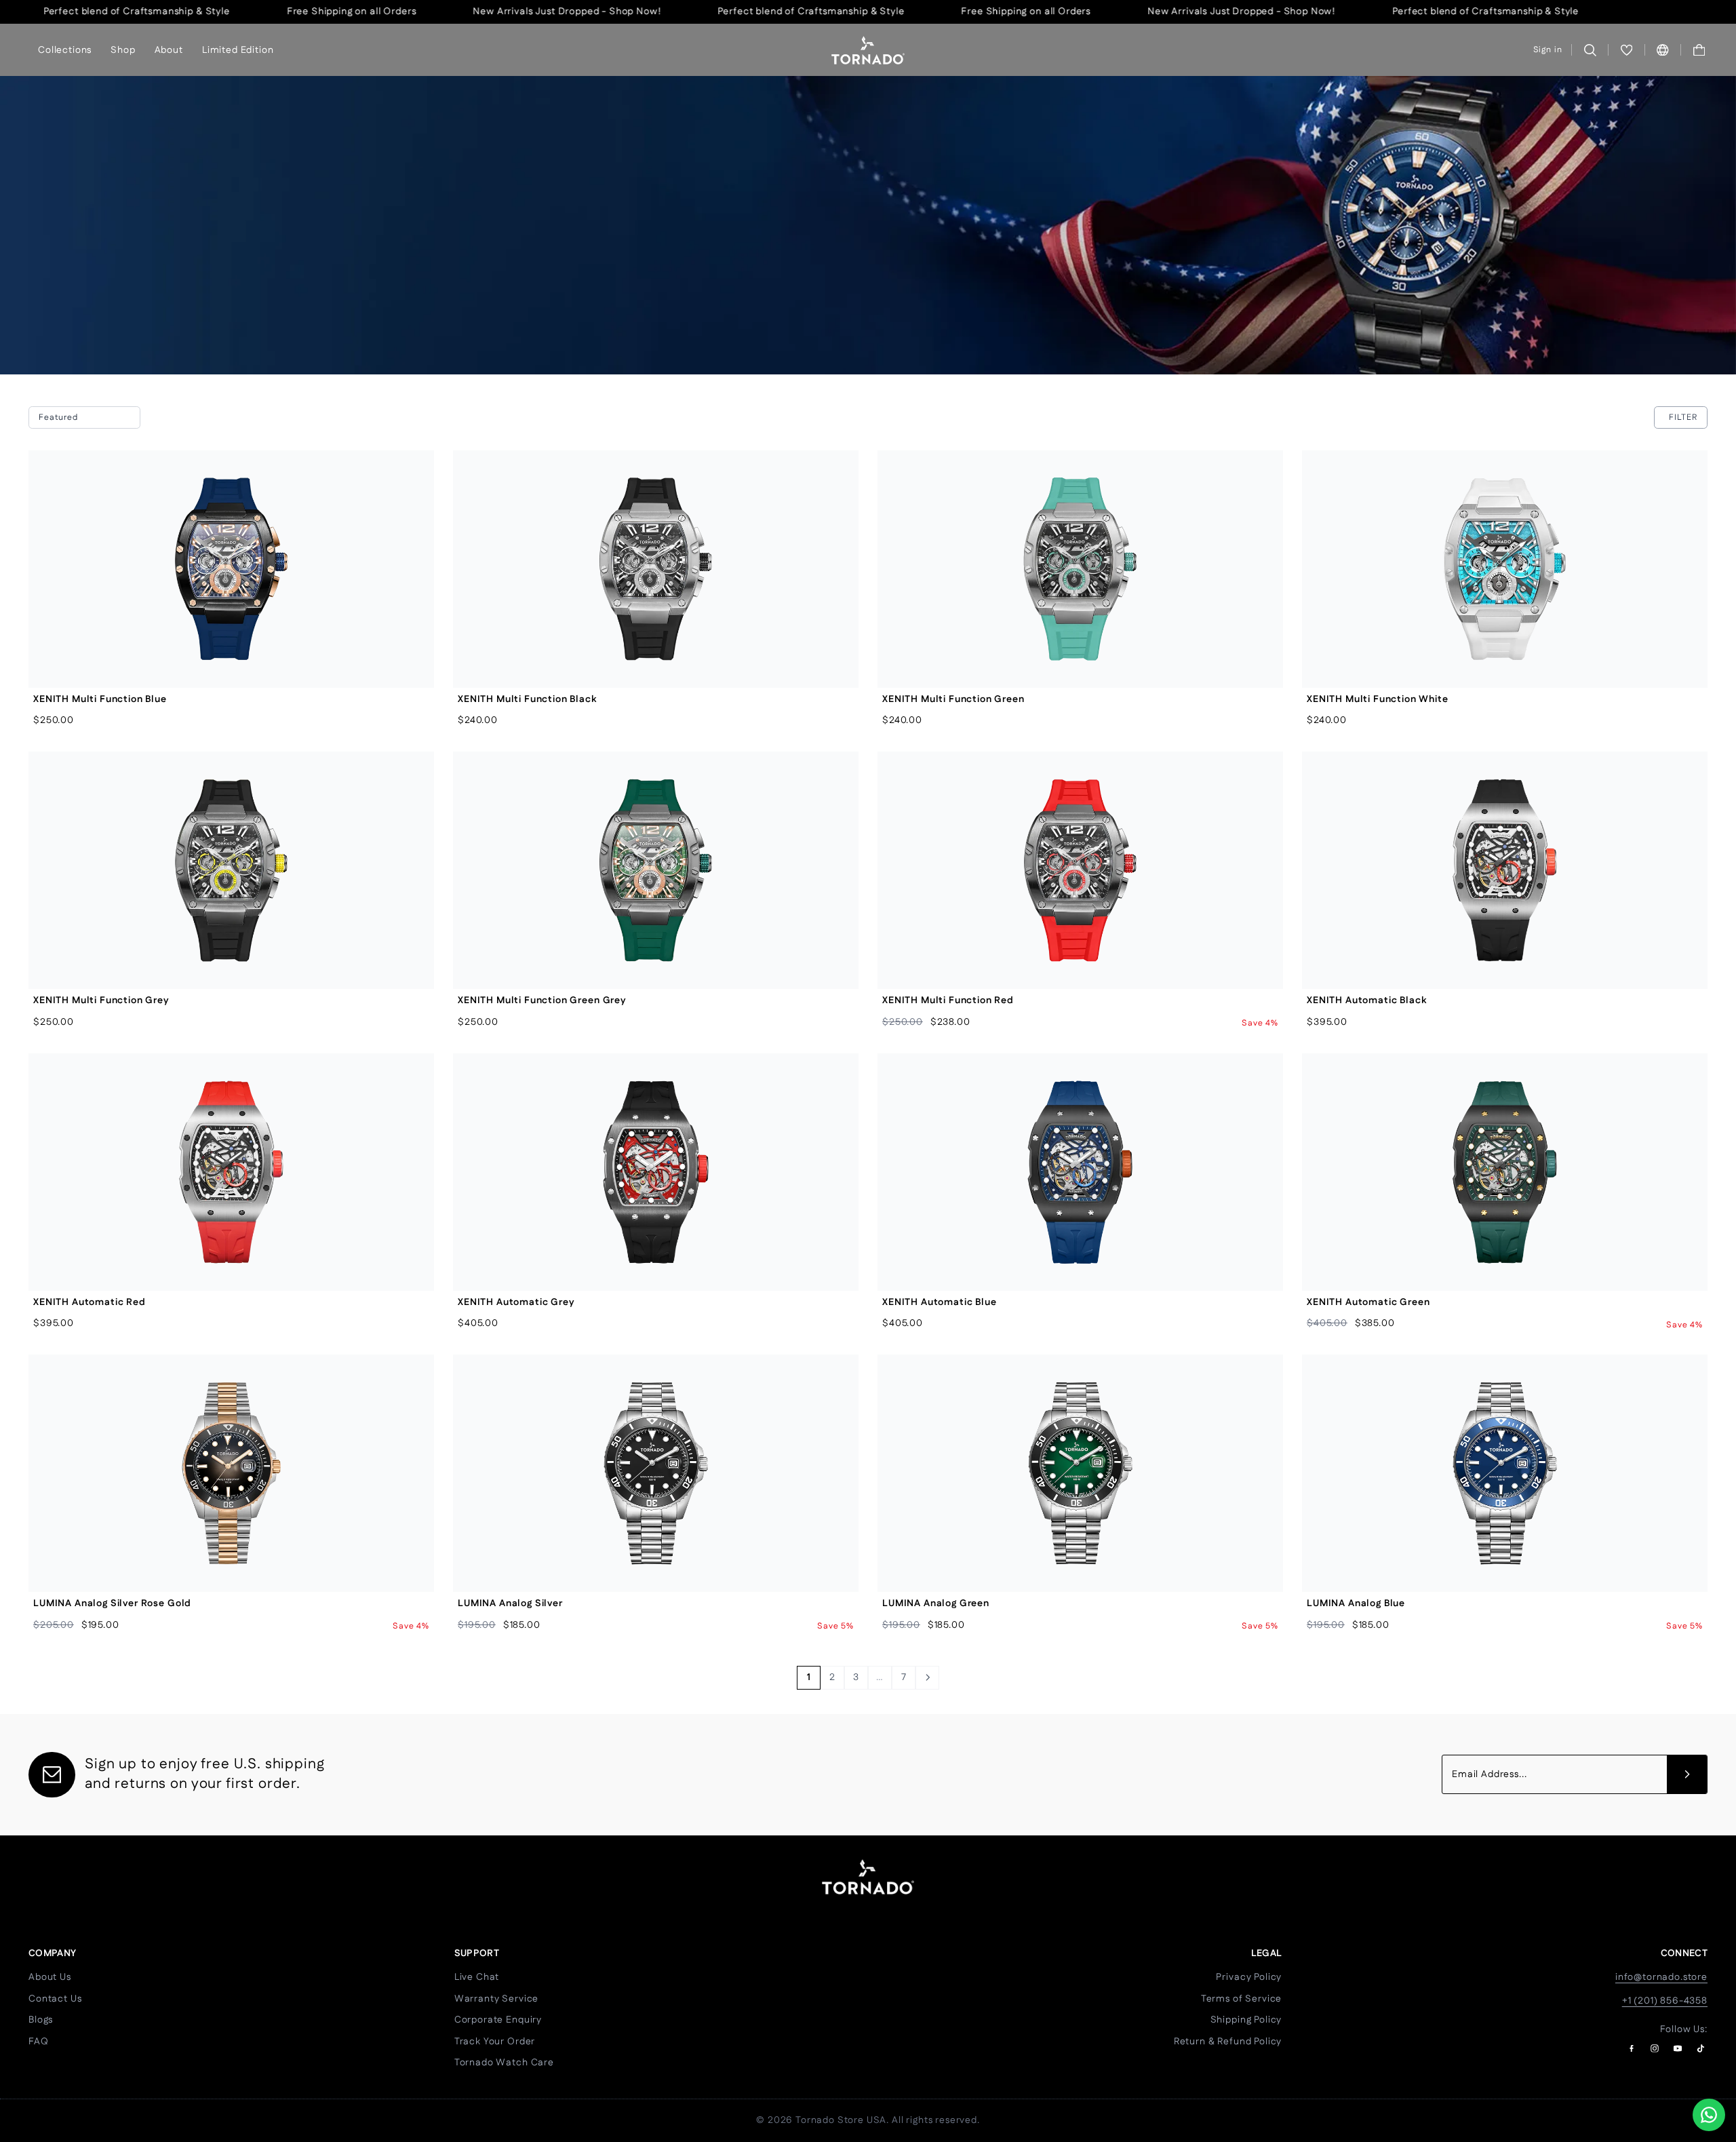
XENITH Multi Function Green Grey (542, 1000)
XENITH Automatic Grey (516, 1302)
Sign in (1548, 50)
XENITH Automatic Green (1368, 1302)
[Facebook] (1632, 2048)
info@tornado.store (1661, 1977)
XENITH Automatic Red (90, 1302)
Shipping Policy (1246, 2020)
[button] (1699, 50)
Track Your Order (495, 2042)
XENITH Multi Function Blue (100, 699)
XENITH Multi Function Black (527, 699)
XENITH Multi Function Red (948, 1000)
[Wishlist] (1626, 50)
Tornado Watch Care (504, 2063)
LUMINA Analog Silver (510, 1603)
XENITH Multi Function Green (953, 699)
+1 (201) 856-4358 (1665, 2001)
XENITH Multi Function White (1378, 699)
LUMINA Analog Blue (1356, 1603)
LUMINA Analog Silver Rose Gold (112, 1603)
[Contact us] (1709, 2115)
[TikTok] (1701, 2048)
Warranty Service (496, 1999)
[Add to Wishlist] (413, 502)
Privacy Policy (1249, 1977)
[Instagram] (1655, 2048)
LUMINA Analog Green (936, 1603)
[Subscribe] (1687, 1774)
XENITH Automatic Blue (940, 1302)
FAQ (39, 2042)
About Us (50, 1977)
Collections (65, 50)
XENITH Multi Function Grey (101, 1000)
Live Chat (477, 1977)
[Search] (1590, 50)
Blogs (41, 2020)
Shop (123, 50)
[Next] (927, 1678)
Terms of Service (1241, 1999)
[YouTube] (1678, 2048)
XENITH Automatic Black (1366, 1000)
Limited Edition (238, 50)
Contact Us (55, 1999)
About (169, 50)
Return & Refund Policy (1228, 2042)
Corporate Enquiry (498, 2020)
